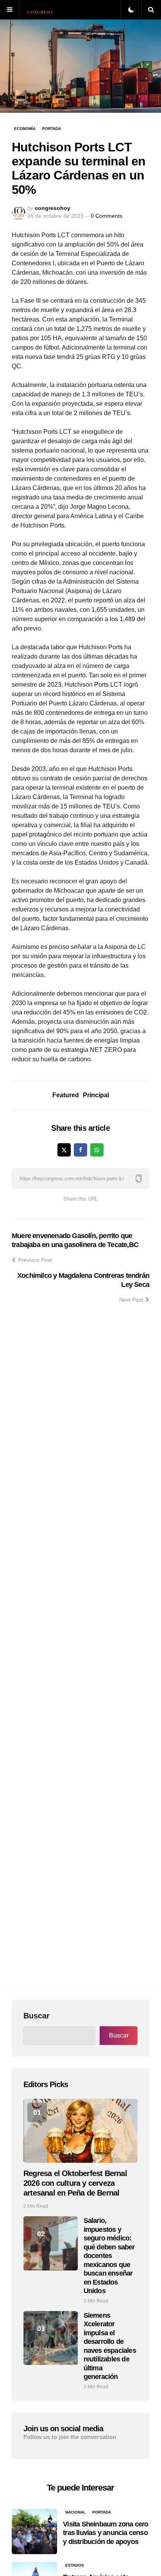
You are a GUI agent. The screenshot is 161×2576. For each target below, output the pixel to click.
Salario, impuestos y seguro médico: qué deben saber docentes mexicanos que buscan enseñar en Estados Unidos (109, 2256)
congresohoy (53, 208)
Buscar (37, 2016)
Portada (52, 129)
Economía (25, 129)
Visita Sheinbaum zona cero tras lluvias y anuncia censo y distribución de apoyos (106, 2533)
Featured (66, 1095)
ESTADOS (75, 2565)
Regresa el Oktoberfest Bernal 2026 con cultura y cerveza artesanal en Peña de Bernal (75, 2183)
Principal (96, 1095)
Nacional (75, 2512)
